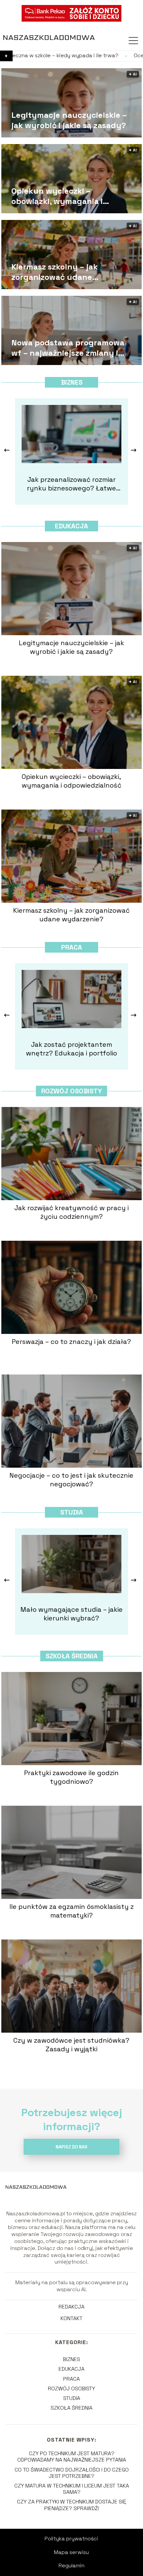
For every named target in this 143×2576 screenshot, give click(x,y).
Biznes (72, 382)
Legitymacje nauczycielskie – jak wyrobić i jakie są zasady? (69, 120)
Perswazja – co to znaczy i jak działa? (71, 1342)
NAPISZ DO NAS (71, 2147)
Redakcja (71, 2307)
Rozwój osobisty (71, 1091)
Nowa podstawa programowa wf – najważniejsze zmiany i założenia (68, 348)
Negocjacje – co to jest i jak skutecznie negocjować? (71, 1480)
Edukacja (71, 526)
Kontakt (71, 2318)
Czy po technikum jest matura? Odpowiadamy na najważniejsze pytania (72, 2457)
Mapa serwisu (71, 2552)
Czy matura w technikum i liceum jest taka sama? (72, 2489)
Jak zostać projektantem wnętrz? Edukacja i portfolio (71, 1049)
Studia (72, 1512)
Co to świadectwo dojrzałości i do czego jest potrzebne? (72, 2473)
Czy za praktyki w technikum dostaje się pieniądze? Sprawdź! (71, 2505)
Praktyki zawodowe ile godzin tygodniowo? (71, 1777)
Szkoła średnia (72, 1656)
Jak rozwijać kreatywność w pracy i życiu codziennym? (71, 1212)
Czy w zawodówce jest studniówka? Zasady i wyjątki (71, 2045)
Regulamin (71, 2566)
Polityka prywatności (71, 2539)
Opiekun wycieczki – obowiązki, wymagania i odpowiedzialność (57, 196)
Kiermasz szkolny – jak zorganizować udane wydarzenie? (55, 272)
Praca (72, 947)
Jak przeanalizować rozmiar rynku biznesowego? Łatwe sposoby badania (71, 484)
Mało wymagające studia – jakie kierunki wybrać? (71, 1614)
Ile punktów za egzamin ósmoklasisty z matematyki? (71, 1911)
